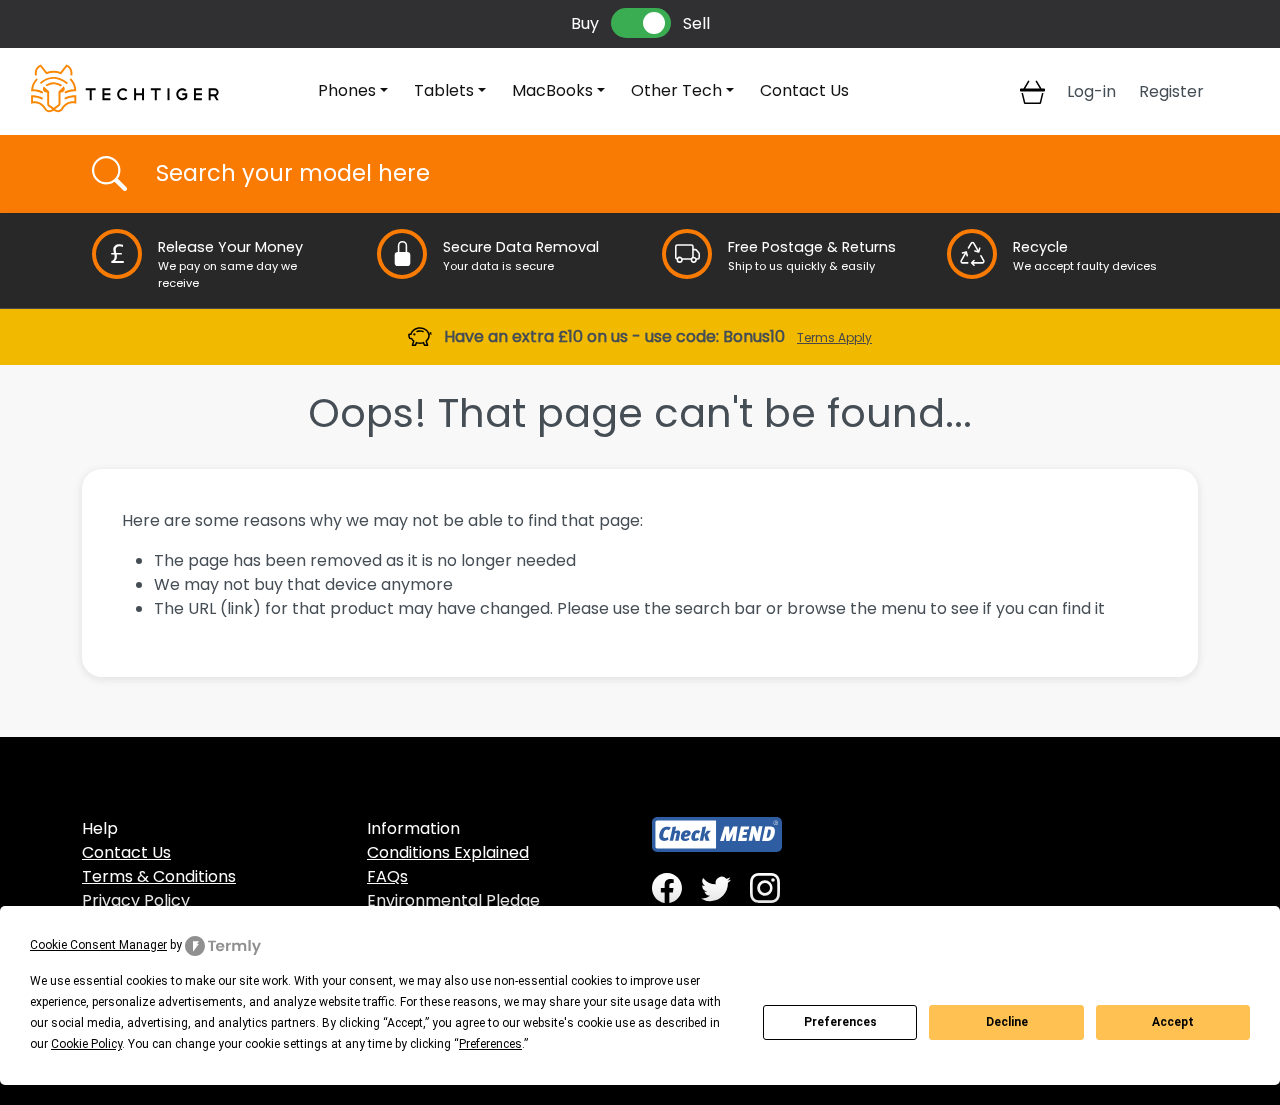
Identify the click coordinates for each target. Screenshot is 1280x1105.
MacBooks (552, 90)
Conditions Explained (448, 852)
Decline (1007, 1022)
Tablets (444, 90)
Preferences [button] (490, 1044)
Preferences (840, 1022)
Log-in (1091, 91)
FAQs (387, 876)
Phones (347, 90)
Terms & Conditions (159, 876)
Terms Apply (834, 337)
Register (1171, 91)
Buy (585, 23)
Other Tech (676, 90)
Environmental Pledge (453, 900)
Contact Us (804, 90)
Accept (1173, 1022)
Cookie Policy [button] (86, 1044)
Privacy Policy (136, 900)
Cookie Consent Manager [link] (98, 945)
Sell (696, 23)
